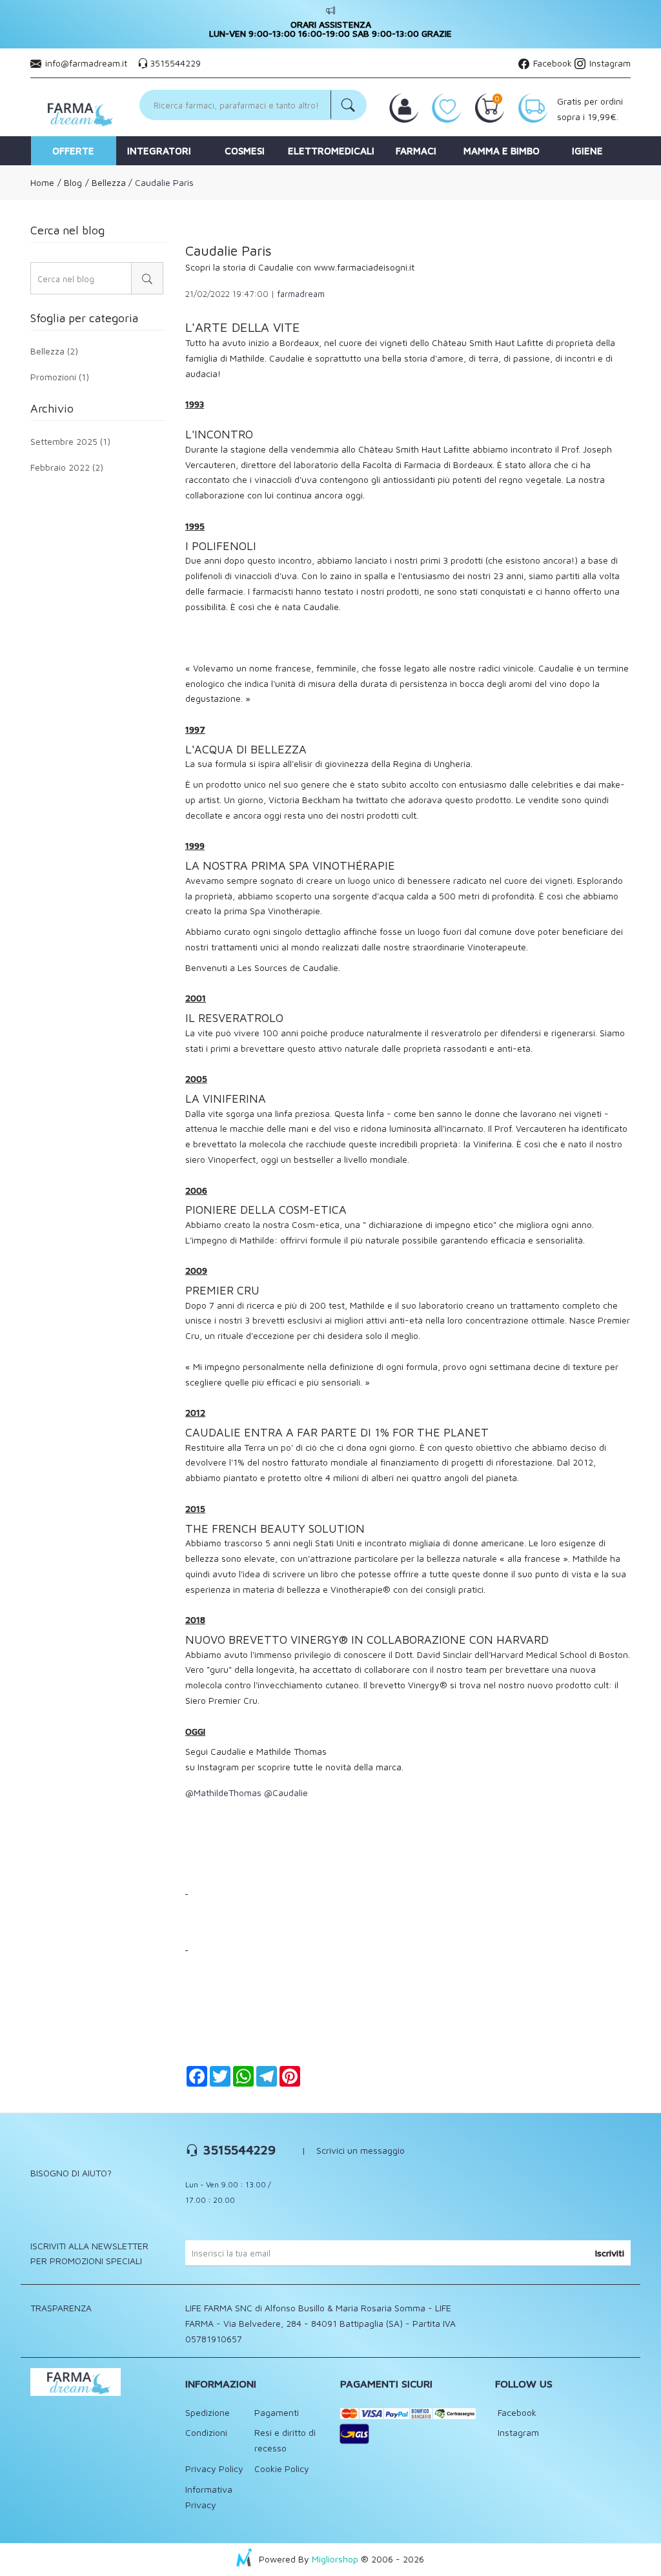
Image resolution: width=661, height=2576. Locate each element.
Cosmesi (245, 151)
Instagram (609, 63)
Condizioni (206, 2432)
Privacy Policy (214, 2469)
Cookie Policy (282, 2469)
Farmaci (416, 151)
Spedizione (208, 2412)
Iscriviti (610, 2253)
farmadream (301, 294)
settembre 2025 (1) (70, 442)
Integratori (159, 151)
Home (42, 182)
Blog (72, 182)
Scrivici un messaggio (361, 2150)
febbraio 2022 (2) (67, 467)
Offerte (73, 151)
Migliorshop (335, 2559)
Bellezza (107, 182)
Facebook (551, 63)
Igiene (587, 151)
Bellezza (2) (54, 352)
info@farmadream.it (86, 63)
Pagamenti (277, 2412)
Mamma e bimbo (502, 151)
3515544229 (175, 63)
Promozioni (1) (60, 376)
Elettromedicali (331, 151)
